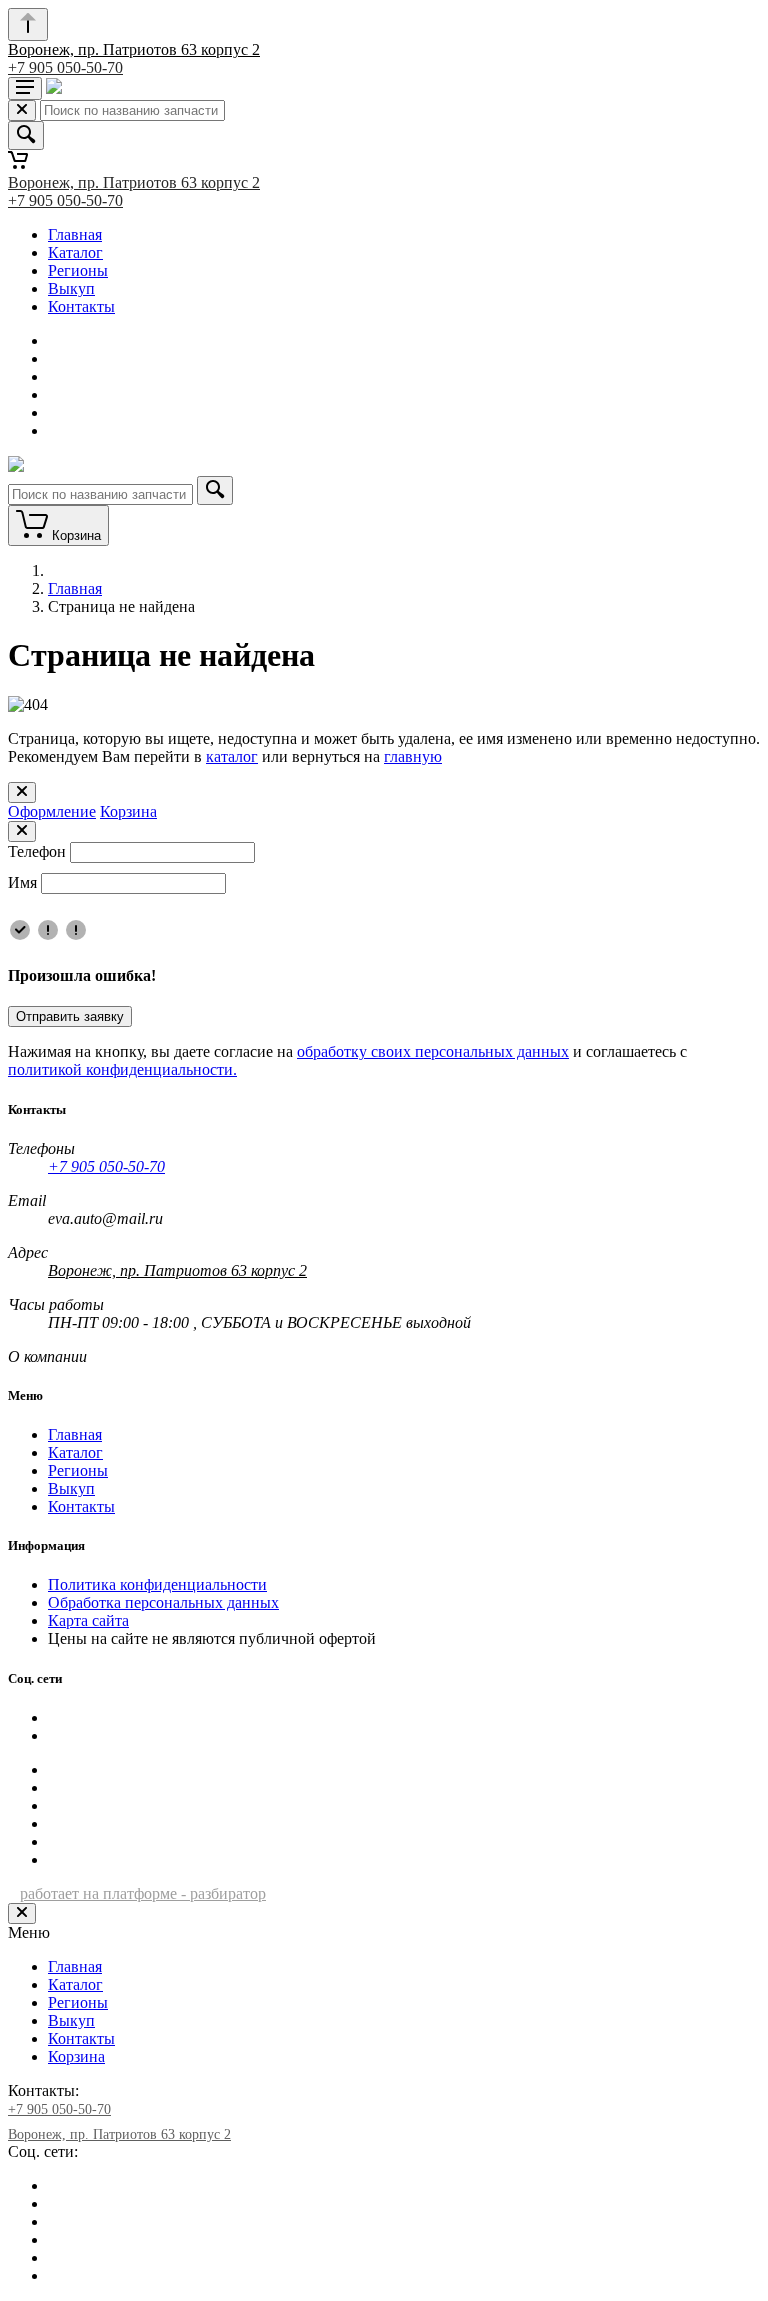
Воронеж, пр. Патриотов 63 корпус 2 (134, 49)
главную (413, 756)
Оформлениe (52, 811)
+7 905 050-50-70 (65, 67)
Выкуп (71, 288)
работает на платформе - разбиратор (143, 1893)
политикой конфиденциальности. (122, 1069)
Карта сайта (88, 1620)
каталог (232, 756)
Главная (75, 234)
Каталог (75, 252)
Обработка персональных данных (163, 1602)
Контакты (81, 306)
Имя (22, 882)
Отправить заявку (70, 1016)
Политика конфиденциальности (157, 1584)
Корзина (128, 811)
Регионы (78, 270)
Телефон (37, 851)
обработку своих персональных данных (433, 1051)
